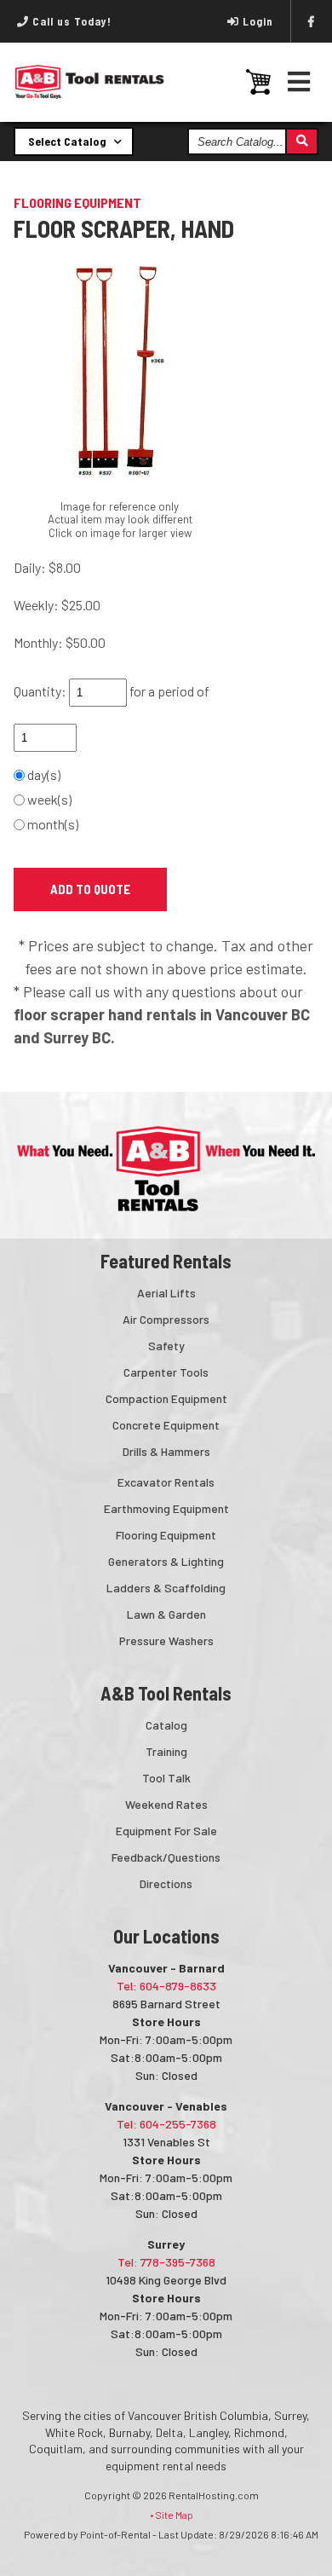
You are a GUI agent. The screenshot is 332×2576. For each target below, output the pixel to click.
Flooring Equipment (166, 1535)
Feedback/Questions (166, 1857)
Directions (166, 1883)
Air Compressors (166, 1319)
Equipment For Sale (166, 1831)
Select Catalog (69, 141)
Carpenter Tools (166, 1372)
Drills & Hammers (166, 1451)
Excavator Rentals (166, 1482)
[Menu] (299, 81)
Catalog (166, 1725)
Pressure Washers (166, 1640)
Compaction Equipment (166, 1398)
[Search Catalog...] (301, 142)
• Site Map (172, 2515)
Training (166, 1751)
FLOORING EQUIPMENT (77, 202)
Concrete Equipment (166, 1425)
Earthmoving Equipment (166, 1508)
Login (258, 21)
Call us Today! (70, 21)
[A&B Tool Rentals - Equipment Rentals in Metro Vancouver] (90, 95)
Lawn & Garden (166, 1614)
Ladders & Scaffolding (166, 1588)
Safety (166, 1346)
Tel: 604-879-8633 (166, 1986)
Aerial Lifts (166, 1293)
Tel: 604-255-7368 (166, 2124)
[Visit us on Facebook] (312, 21)
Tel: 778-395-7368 (166, 2262)
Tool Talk (166, 1778)
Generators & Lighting (166, 1561)
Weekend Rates (166, 1804)
